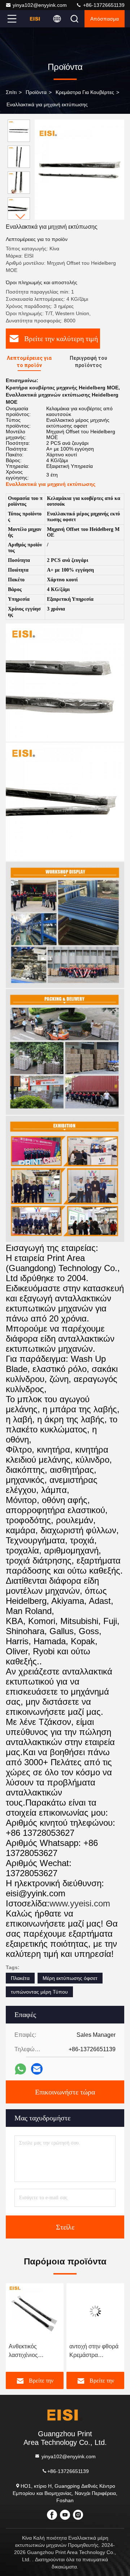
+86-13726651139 (103, 5)
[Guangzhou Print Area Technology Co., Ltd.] (36, 19)
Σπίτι (11, 92)
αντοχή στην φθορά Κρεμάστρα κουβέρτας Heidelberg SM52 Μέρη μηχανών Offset (94, 2351)
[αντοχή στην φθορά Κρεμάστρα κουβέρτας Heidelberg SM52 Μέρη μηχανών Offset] (95, 2311)
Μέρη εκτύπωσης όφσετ (70, 1978)
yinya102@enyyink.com (40, 5)
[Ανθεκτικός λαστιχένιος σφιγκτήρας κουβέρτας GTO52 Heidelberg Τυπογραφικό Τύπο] (35, 2311)
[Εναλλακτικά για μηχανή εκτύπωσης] (79, 170)
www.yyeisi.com (80, 1903)
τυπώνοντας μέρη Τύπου (39, 1992)
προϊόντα (36, 92)
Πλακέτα (20, 1978)
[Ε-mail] (37, 2069)
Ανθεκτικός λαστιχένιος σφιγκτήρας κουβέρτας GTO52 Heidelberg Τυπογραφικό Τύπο (33, 2351)
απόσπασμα (105, 19)
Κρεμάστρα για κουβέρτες (85, 92)
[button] (21, 217)
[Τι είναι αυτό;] (20, 2069)
